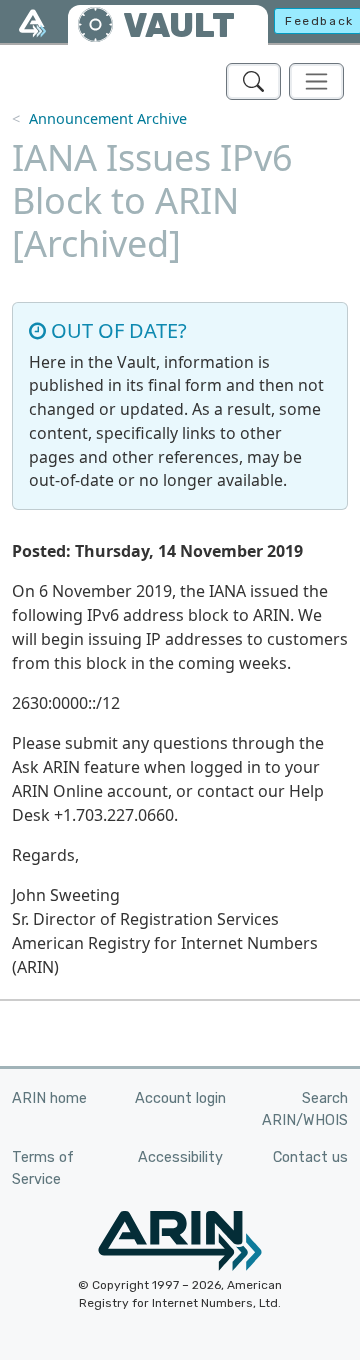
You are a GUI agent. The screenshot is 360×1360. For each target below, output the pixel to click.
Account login (180, 1098)
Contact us (310, 1157)
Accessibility (180, 1157)
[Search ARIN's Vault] (253, 81)
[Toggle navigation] (316, 81)
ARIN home (49, 1098)
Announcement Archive (108, 118)
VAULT (179, 25)
